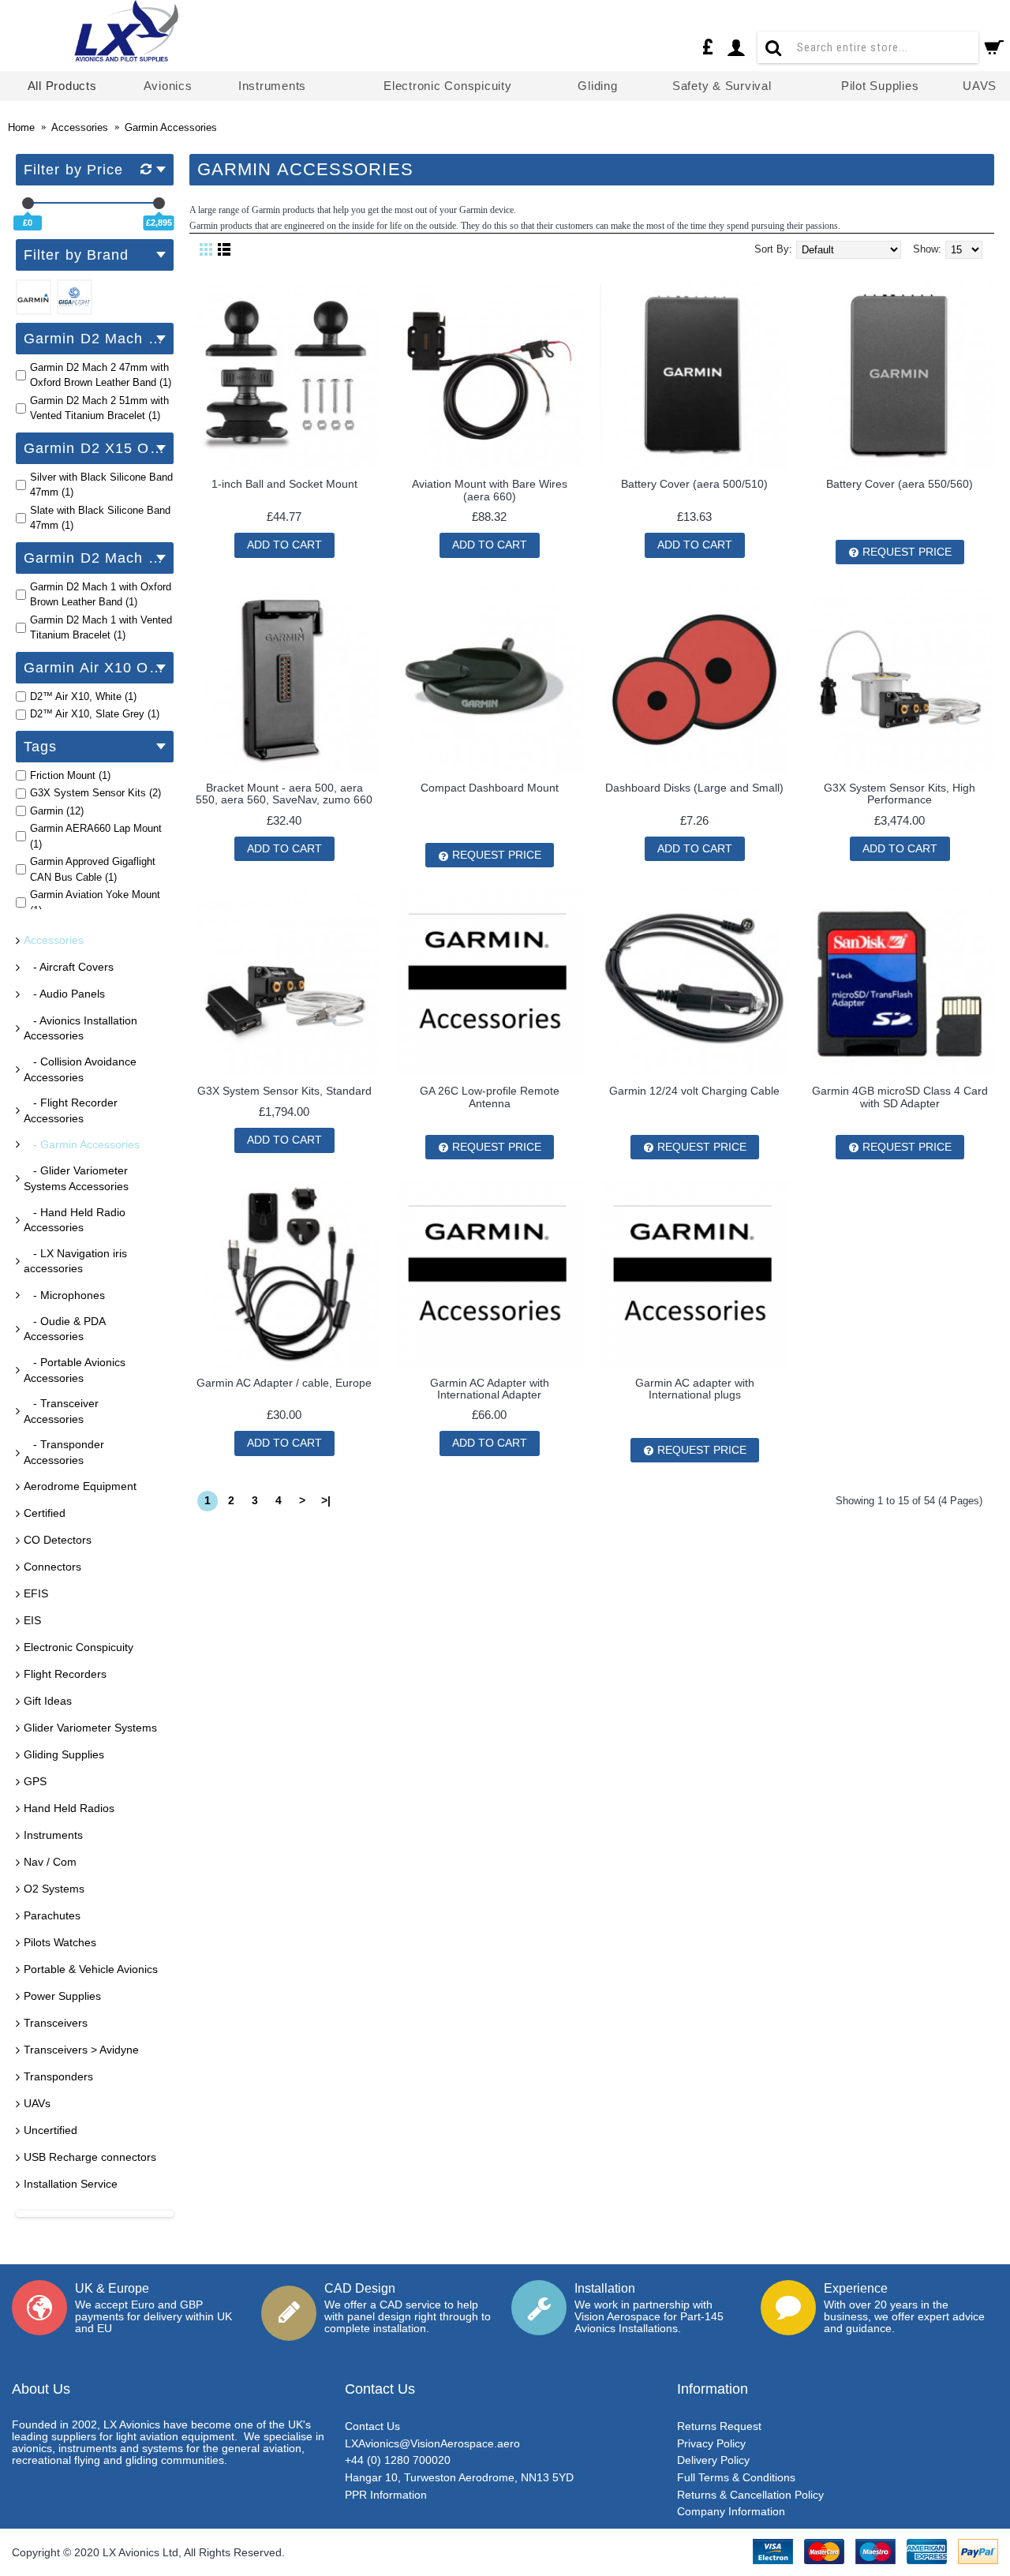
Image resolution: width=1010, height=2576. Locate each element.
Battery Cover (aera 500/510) (694, 484)
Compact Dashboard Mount (490, 788)
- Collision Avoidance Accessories (80, 1069)
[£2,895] (159, 203)
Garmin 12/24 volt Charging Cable (694, 1091)
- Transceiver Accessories (61, 1411)
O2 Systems (54, 1889)
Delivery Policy (713, 2460)
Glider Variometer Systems (90, 1728)
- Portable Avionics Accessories (75, 1370)
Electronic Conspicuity (79, 1647)
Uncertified (50, 2130)
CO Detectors (58, 1540)
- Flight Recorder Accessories (71, 1110)
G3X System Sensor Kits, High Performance (900, 794)
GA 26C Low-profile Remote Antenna (490, 1097)
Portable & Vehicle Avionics (91, 1969)
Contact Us (372, 2426)
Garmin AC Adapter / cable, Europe (284, 1383)
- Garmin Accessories (82, 1144)
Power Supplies (62, 1996)
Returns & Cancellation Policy (750, 2495)
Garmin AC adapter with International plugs (695, 1389)
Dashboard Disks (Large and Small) (694, 788)
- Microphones (64, 1295)
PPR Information (386, 2495)
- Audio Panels (64, 994)
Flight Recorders (65, 1674)
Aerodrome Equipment (80, 1486)
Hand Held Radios (69, 1808)
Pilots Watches (60, 1942)
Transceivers (56, 2023)
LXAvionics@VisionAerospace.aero (432, 2443)
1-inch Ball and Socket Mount (284, 484)
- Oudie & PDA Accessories (65, 1329)
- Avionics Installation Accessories (80, 1028)
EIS (32, 1620)
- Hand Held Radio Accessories (75, 1220)
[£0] (28, 203)
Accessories (54, 940)
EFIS (36, 1593)
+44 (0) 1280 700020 (398, 2460)
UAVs (37, 2103)
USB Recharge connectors (90, 2157)
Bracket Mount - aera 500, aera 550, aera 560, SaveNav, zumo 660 (284, 794)
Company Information (731, 2511)
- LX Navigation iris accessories (75, 1261)
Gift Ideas (48, 1701)
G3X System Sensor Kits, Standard (284, 1091)
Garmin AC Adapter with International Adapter (490, 1389)
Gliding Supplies (64, 1754)
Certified (45, 1513)
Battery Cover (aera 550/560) (900, 484)
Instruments (53, 1835)
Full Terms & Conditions (736, 2477)
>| (326, 1500)
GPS (35, 1781)
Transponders (58, 2076)
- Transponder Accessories (64, 1452)
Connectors (52, 1567)
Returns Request (719, 2426)
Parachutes (52, 1915)
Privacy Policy (711, 2443)
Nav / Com (50, 1862)
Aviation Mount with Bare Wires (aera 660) (490, 490)
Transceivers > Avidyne (81, 2050)
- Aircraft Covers (69, 967)
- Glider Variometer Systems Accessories (76, 1178)
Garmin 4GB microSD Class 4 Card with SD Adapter (900, 1097)
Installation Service (71, 2184)
